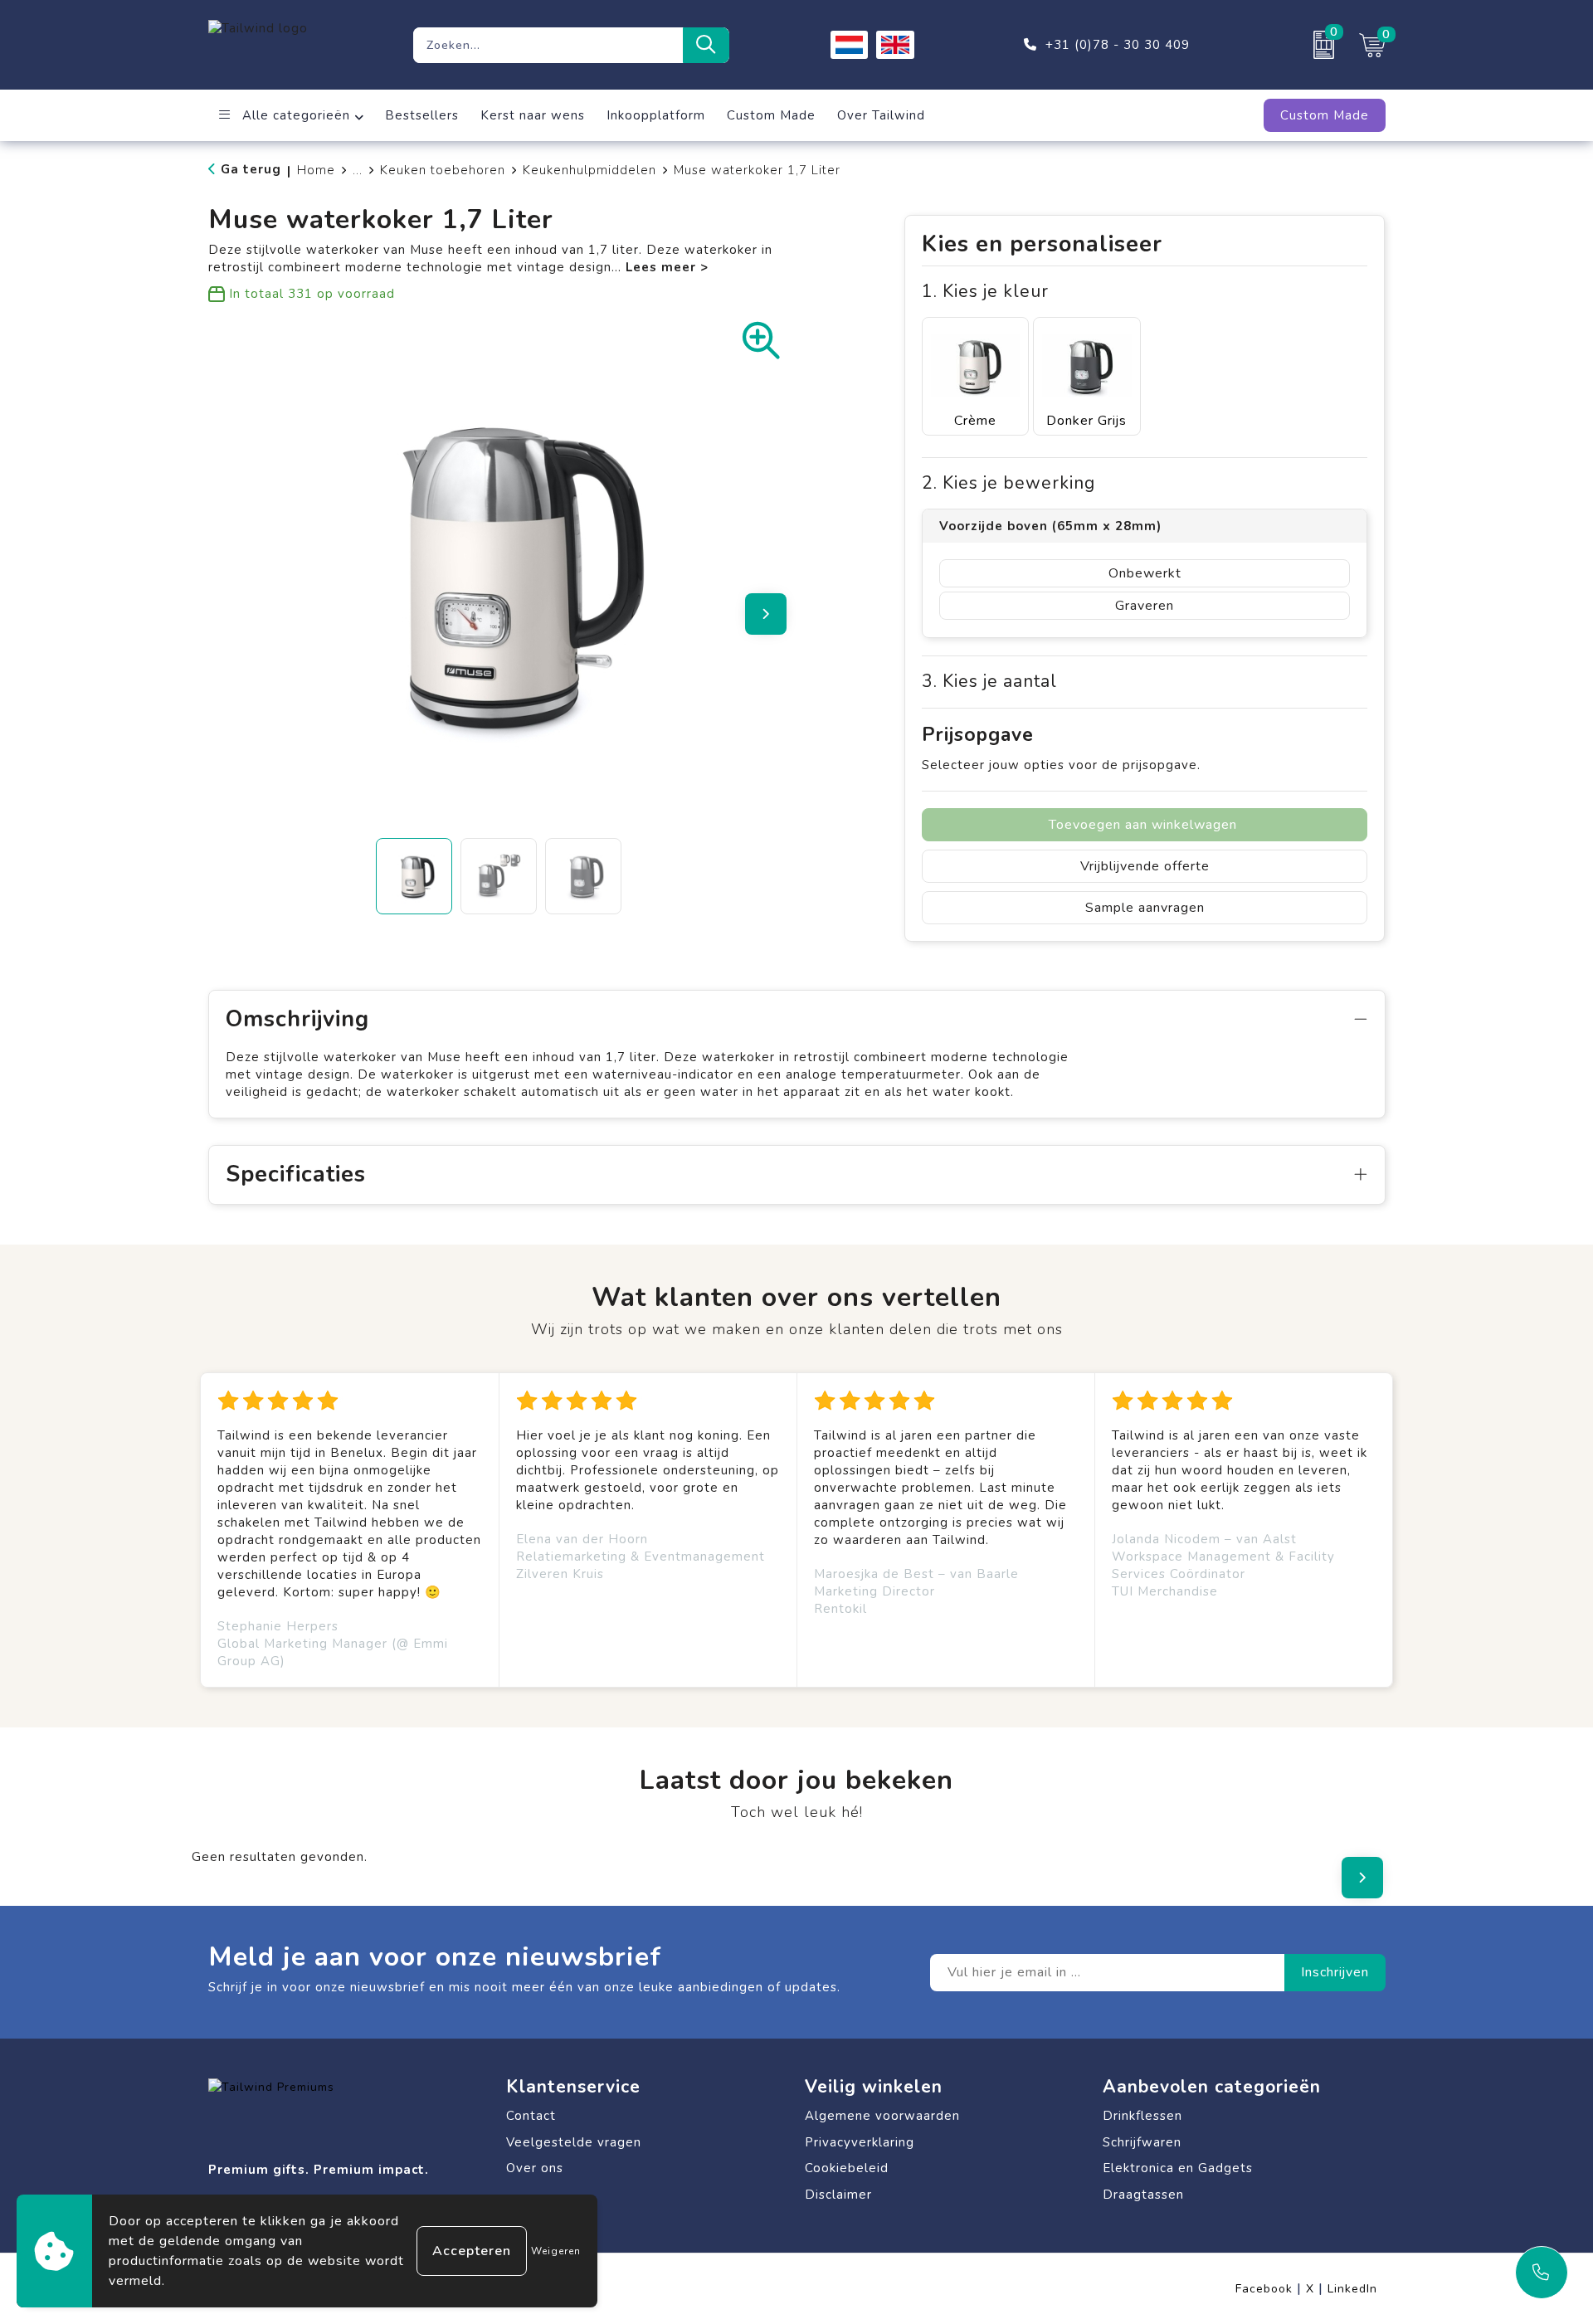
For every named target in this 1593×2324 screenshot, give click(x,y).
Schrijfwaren (1142, 2142)
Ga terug (251, 169)
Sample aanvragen (1145, 908)
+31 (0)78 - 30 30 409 (1118, 45)
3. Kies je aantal (989, 682)
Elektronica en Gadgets (1178, 2168)
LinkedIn (1352, 2289)
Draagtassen (1143, 2195)
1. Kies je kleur (985, 292)
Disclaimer (838, 2195)
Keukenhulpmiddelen (589, 170)
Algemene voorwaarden (882, 2116)
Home (316, 170)
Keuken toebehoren (443, 170)
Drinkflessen (1142, 2116)
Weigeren (556, 2251)
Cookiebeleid (847, 2168)
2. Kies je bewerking (1008, 483)
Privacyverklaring (860, 2142)
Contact (531, 2116)
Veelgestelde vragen (574, 2142)
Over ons (535, 2168)
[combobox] (548, 45)
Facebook (1269, 2289)
